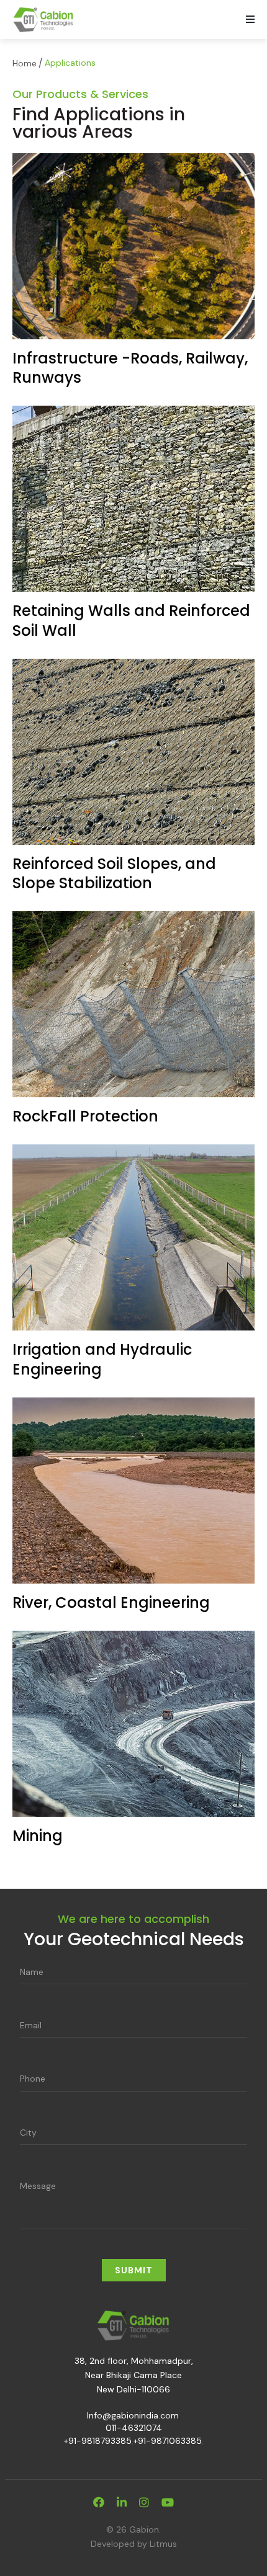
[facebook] (99, 2503)
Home (25, 63)
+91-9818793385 (98, 2441)
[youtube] (168, 2503)
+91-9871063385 (168, 2441)
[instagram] (144, 2503)
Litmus (163, 2544)
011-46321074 (134, 2428)
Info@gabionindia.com (133, 2415)
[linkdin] (122, 2503)
